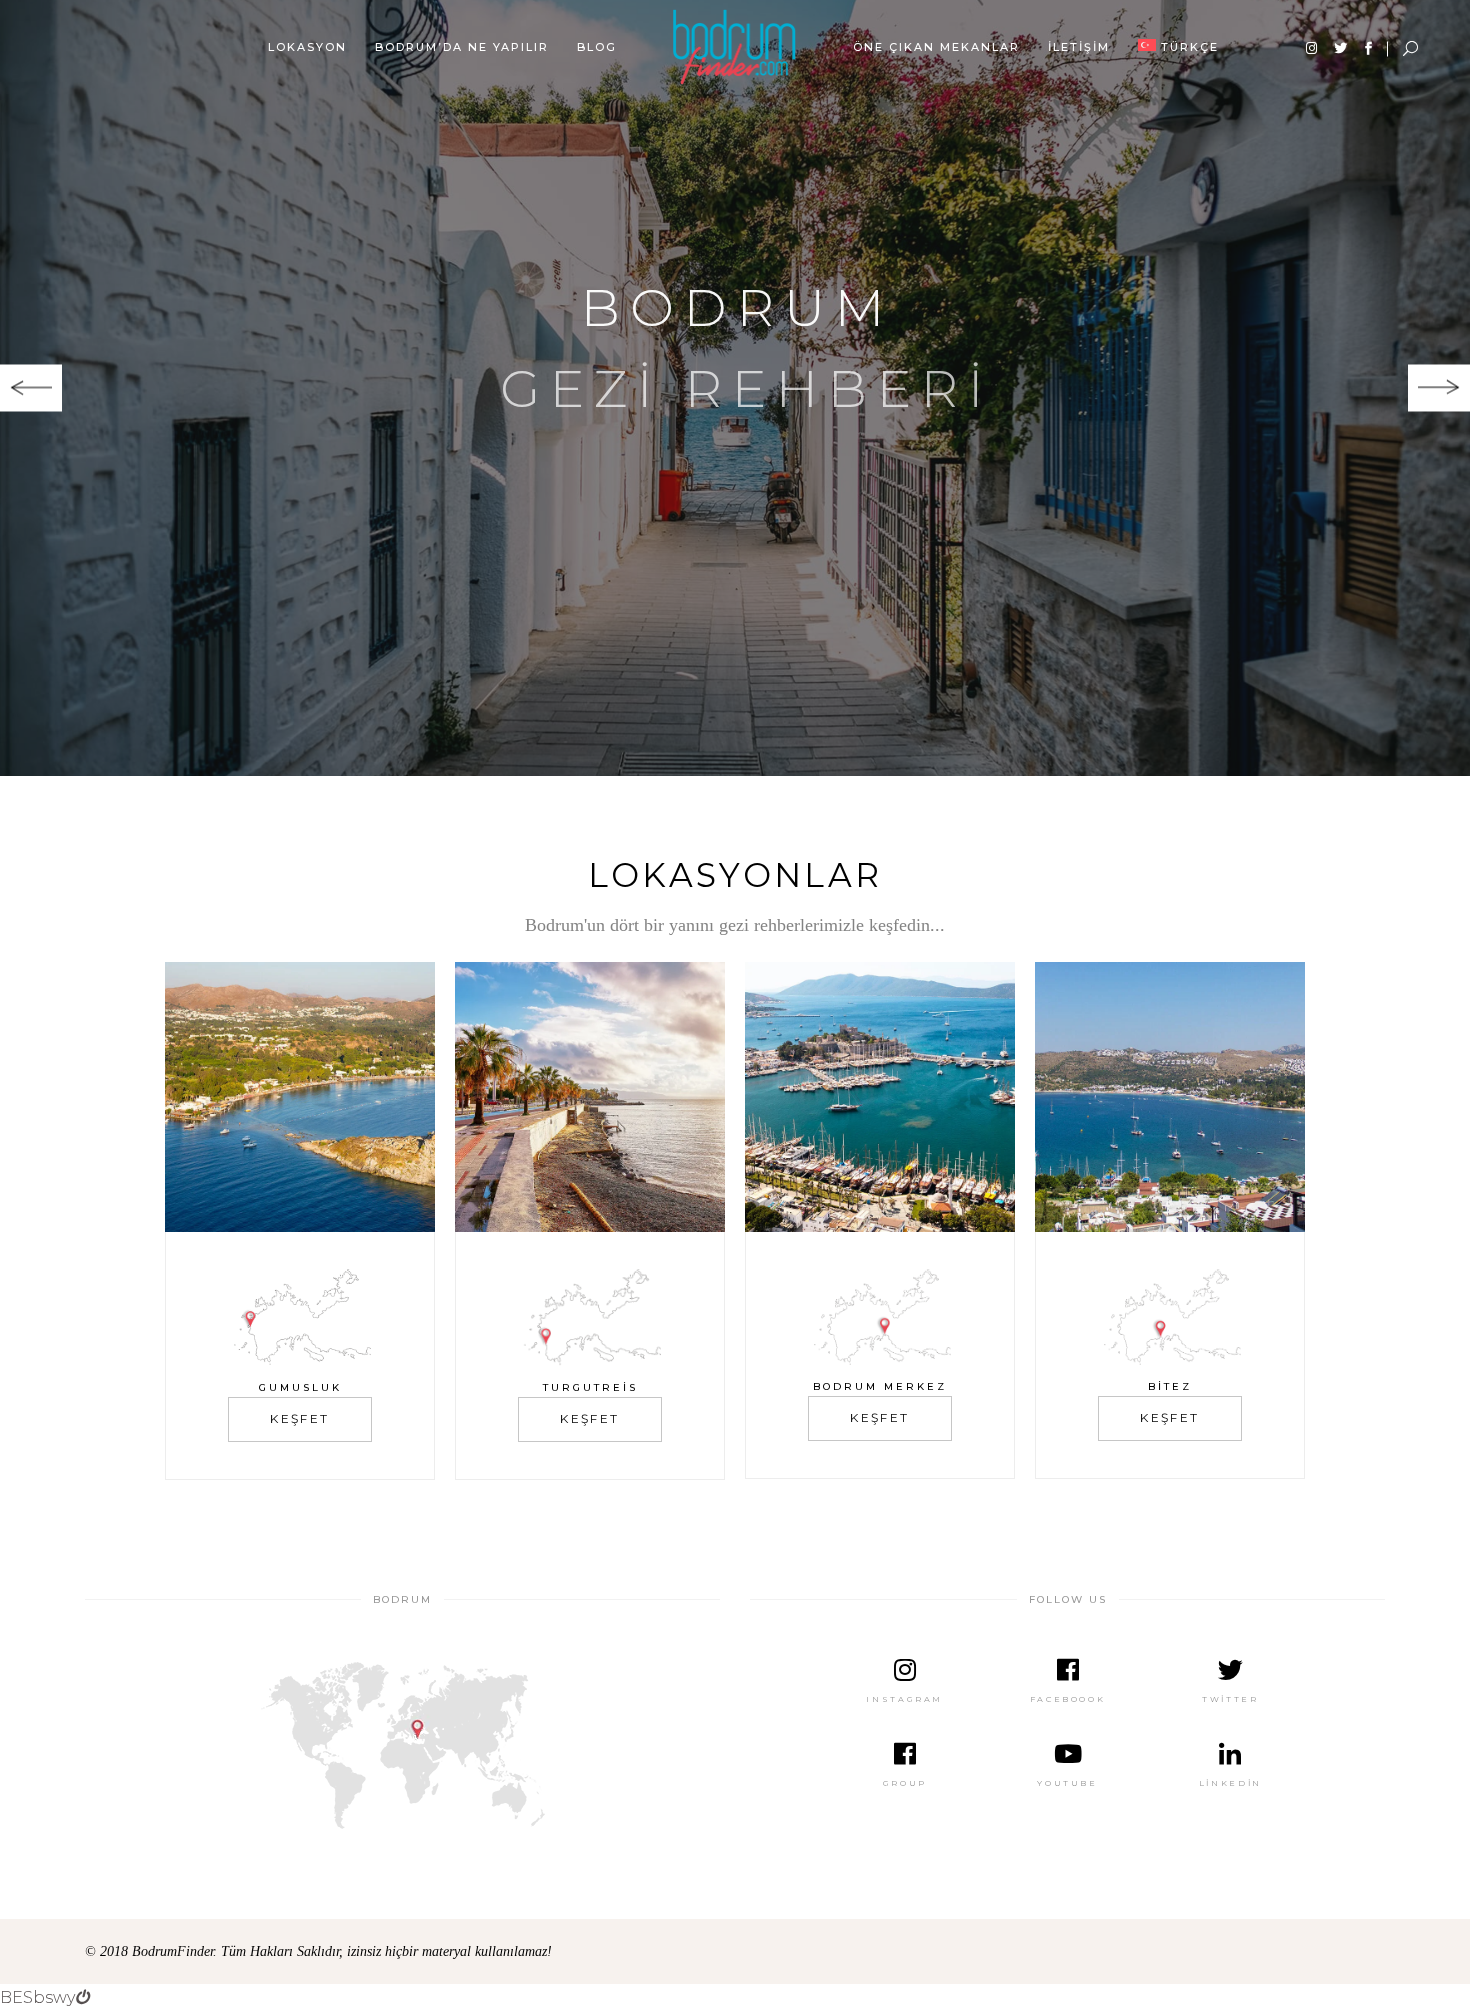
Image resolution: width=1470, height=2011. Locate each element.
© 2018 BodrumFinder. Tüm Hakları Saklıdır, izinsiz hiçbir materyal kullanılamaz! (318, 1951)
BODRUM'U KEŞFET (731, 481)
